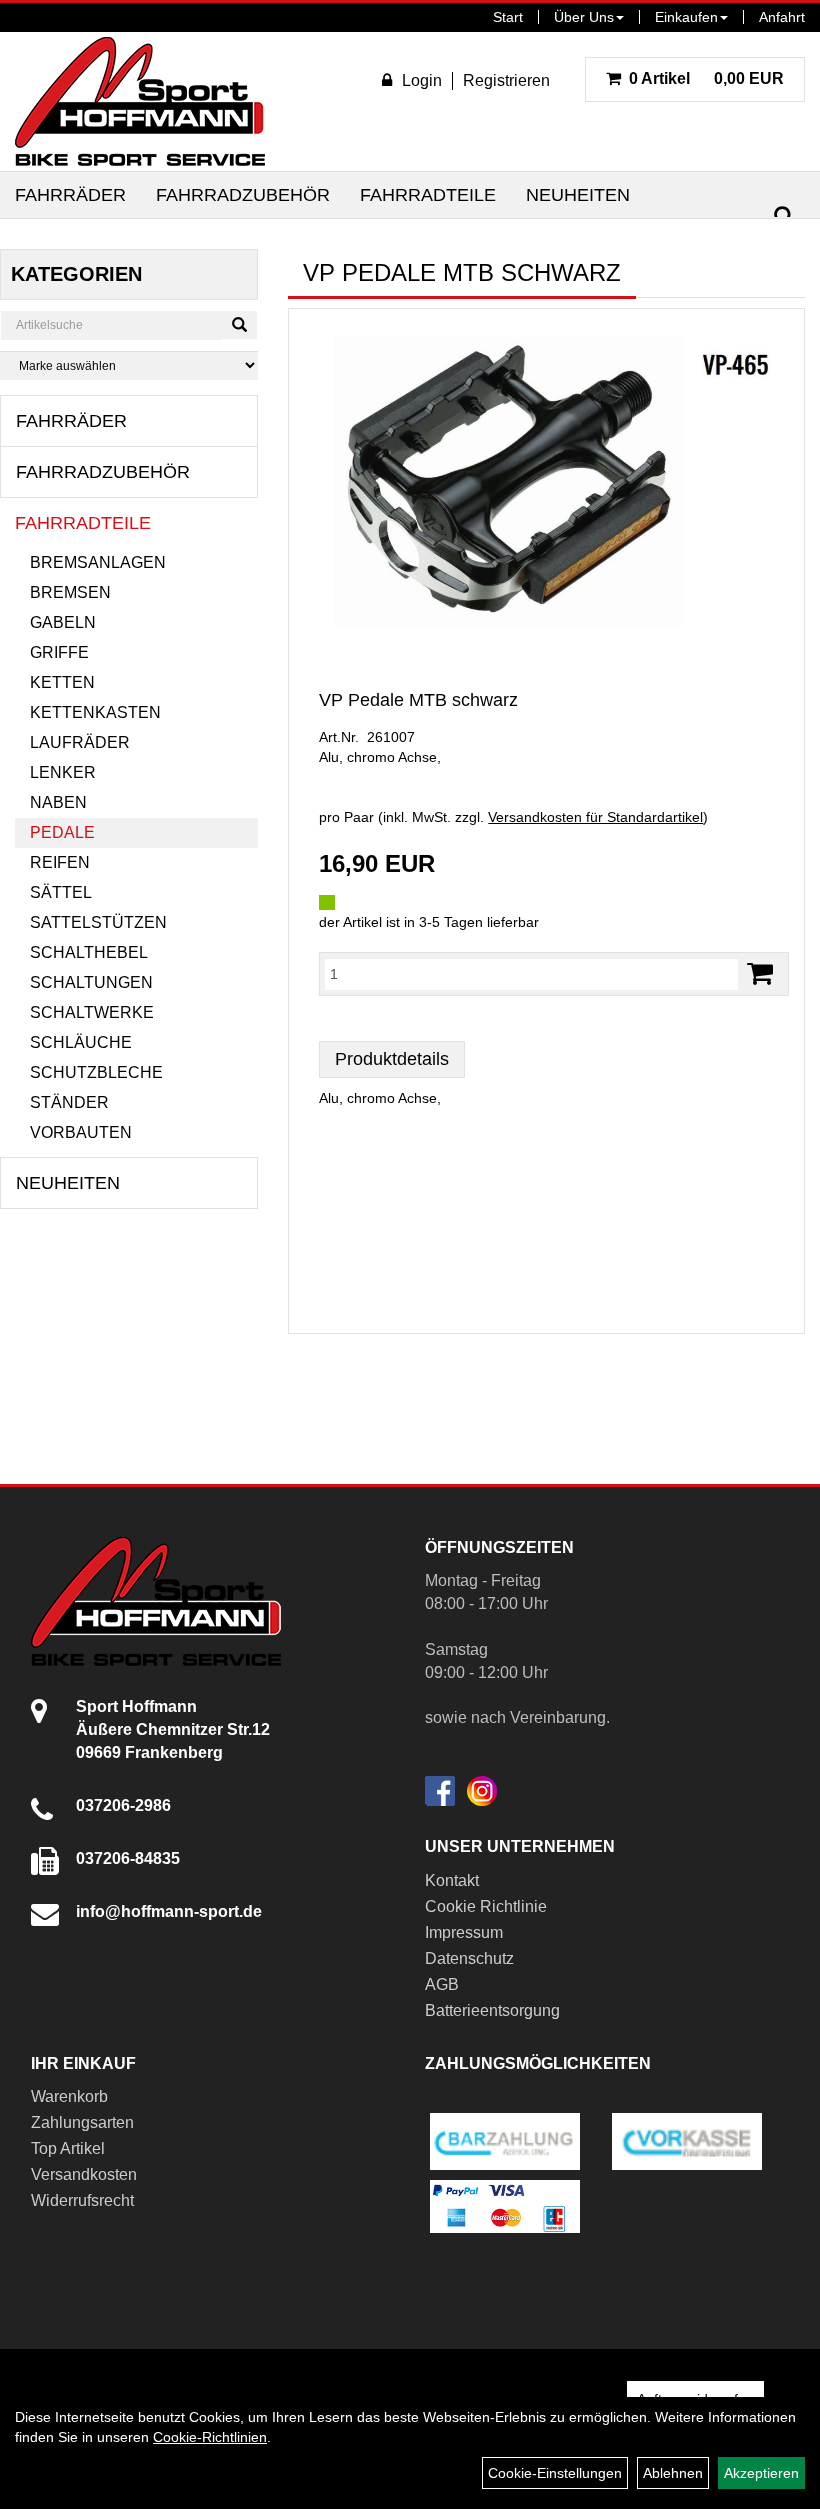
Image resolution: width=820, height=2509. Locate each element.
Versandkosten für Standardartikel (595, 817)
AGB (442, 1984)
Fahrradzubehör (243, 195)
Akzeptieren (761, 2473)
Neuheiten (578, 195)
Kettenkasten (95, 712)
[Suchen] (784, 216)
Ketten (62, 682)
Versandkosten (84, 2174)
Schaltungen (91, 982)
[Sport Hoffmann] (140, 101)
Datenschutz (469, 1958)
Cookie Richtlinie (486, 1906)
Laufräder (80, 742)
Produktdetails (392, 1059)
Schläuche (81, 1042)
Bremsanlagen (98, 562)
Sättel (61, 892)
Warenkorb (69, 2096)
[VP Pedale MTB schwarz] (546, 474)
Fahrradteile (428, 195)
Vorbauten (81, 1132)
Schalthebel (89, 952)
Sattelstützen (98, 922)
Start (508, 17)
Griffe (59, 652)
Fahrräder (70, 195)
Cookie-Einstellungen (555, 2473)
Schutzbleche (96, 1072)
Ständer (69, 1102)
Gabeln (63, 622)
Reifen (60, 862)
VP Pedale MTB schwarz (418, 700)
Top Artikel (68, 2148)
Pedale (62, 832)
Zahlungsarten (82, 2122)
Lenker (63, 772)
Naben (58, 802)
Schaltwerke (92, 1012)
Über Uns (584, 17)
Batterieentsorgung (492, 2010)
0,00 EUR (706, 78)
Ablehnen (673, 2473)
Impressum (464, 1932)
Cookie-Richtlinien (210, 2437)
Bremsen (70, 592)
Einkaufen (686, 17)
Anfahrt (782, 17)
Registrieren (506, 80)
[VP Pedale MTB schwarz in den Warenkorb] (760, 973)
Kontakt (452, 1880)
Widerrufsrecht (82, 2200)
